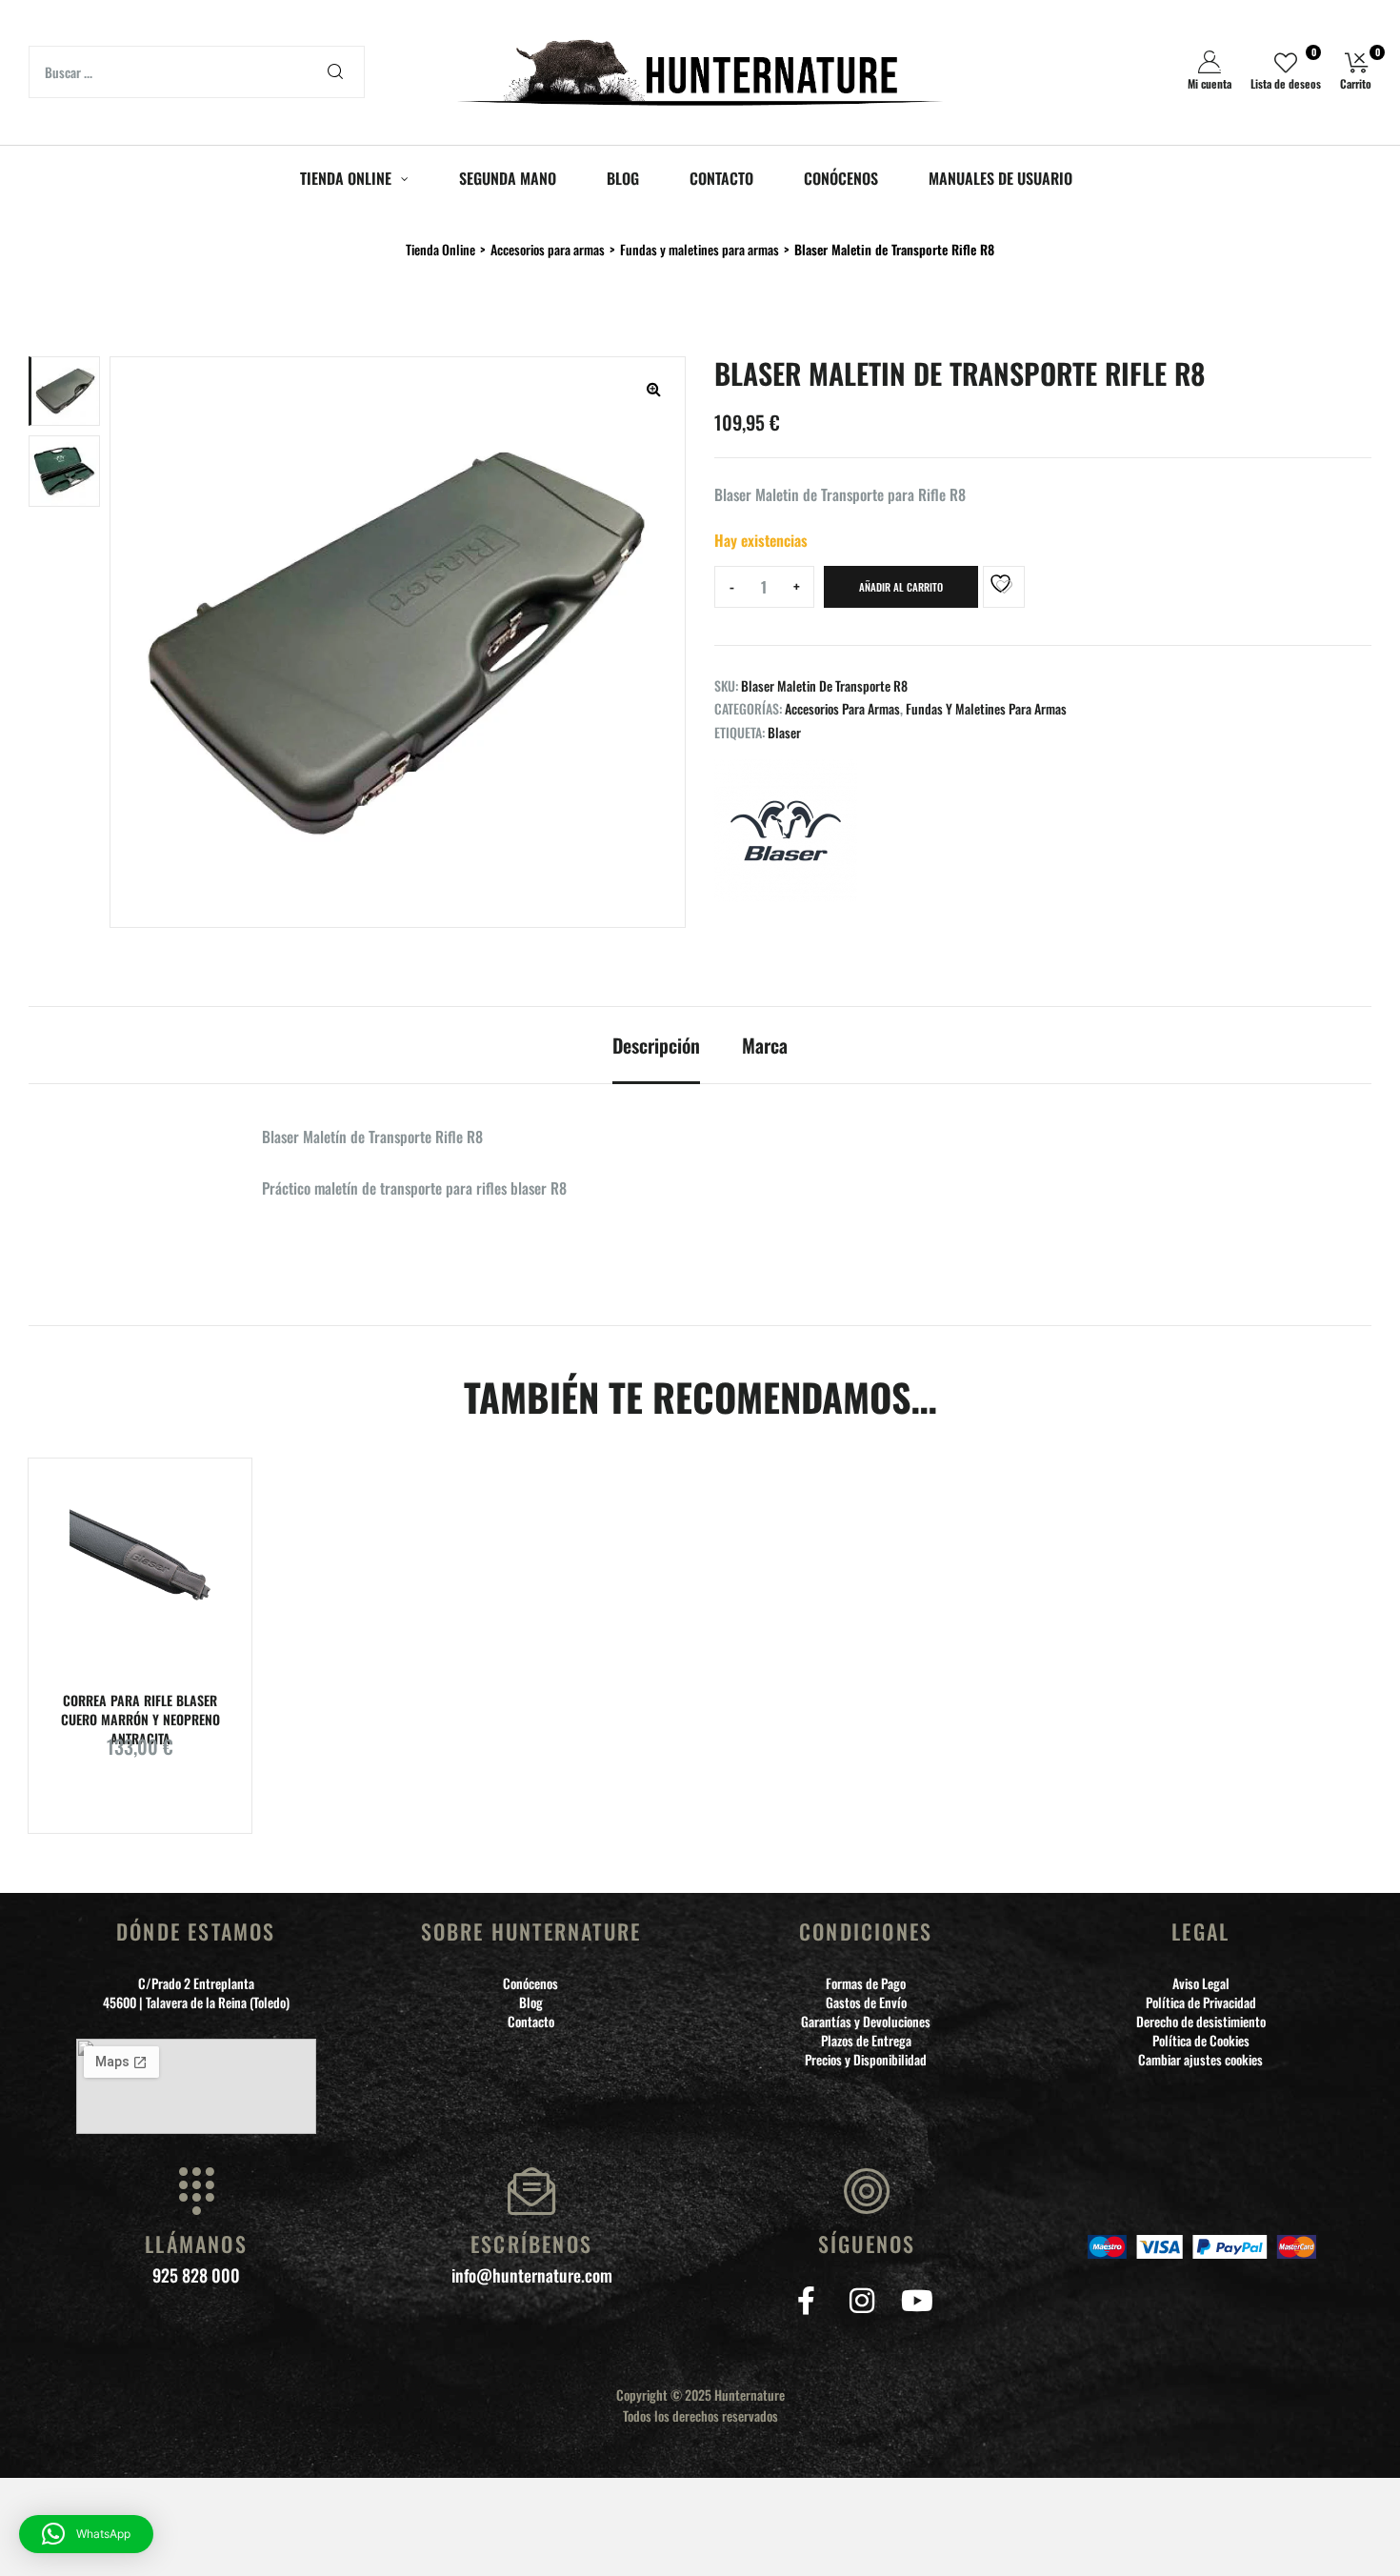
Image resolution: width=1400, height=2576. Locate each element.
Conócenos (530, 1983)
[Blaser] (786, 833)
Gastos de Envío (866, 2002)
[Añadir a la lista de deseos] (1004, 587)
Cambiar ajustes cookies (1200, 2060)
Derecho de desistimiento (1201, 2022)
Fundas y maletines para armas (986, 708)
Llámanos (196, 2244)
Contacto (531, 2022)
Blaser (784, 732)
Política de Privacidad (1201, 2002)
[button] (653, 389)
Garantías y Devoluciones (866, 2022)
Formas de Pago (866, 1983)
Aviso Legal (1201, 1983)
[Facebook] (806, 2301)
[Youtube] (917, 2301)
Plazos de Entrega (866, 2041)
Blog (531, 2002)
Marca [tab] (765, 1046)
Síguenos (867, 2244)
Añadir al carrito (901, 587)
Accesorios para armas (842, 708)
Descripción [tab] (656, 1046)
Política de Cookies (1201, 2041)
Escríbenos (531, 2244)
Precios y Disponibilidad (866, 2060)
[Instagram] (861, 2301)
